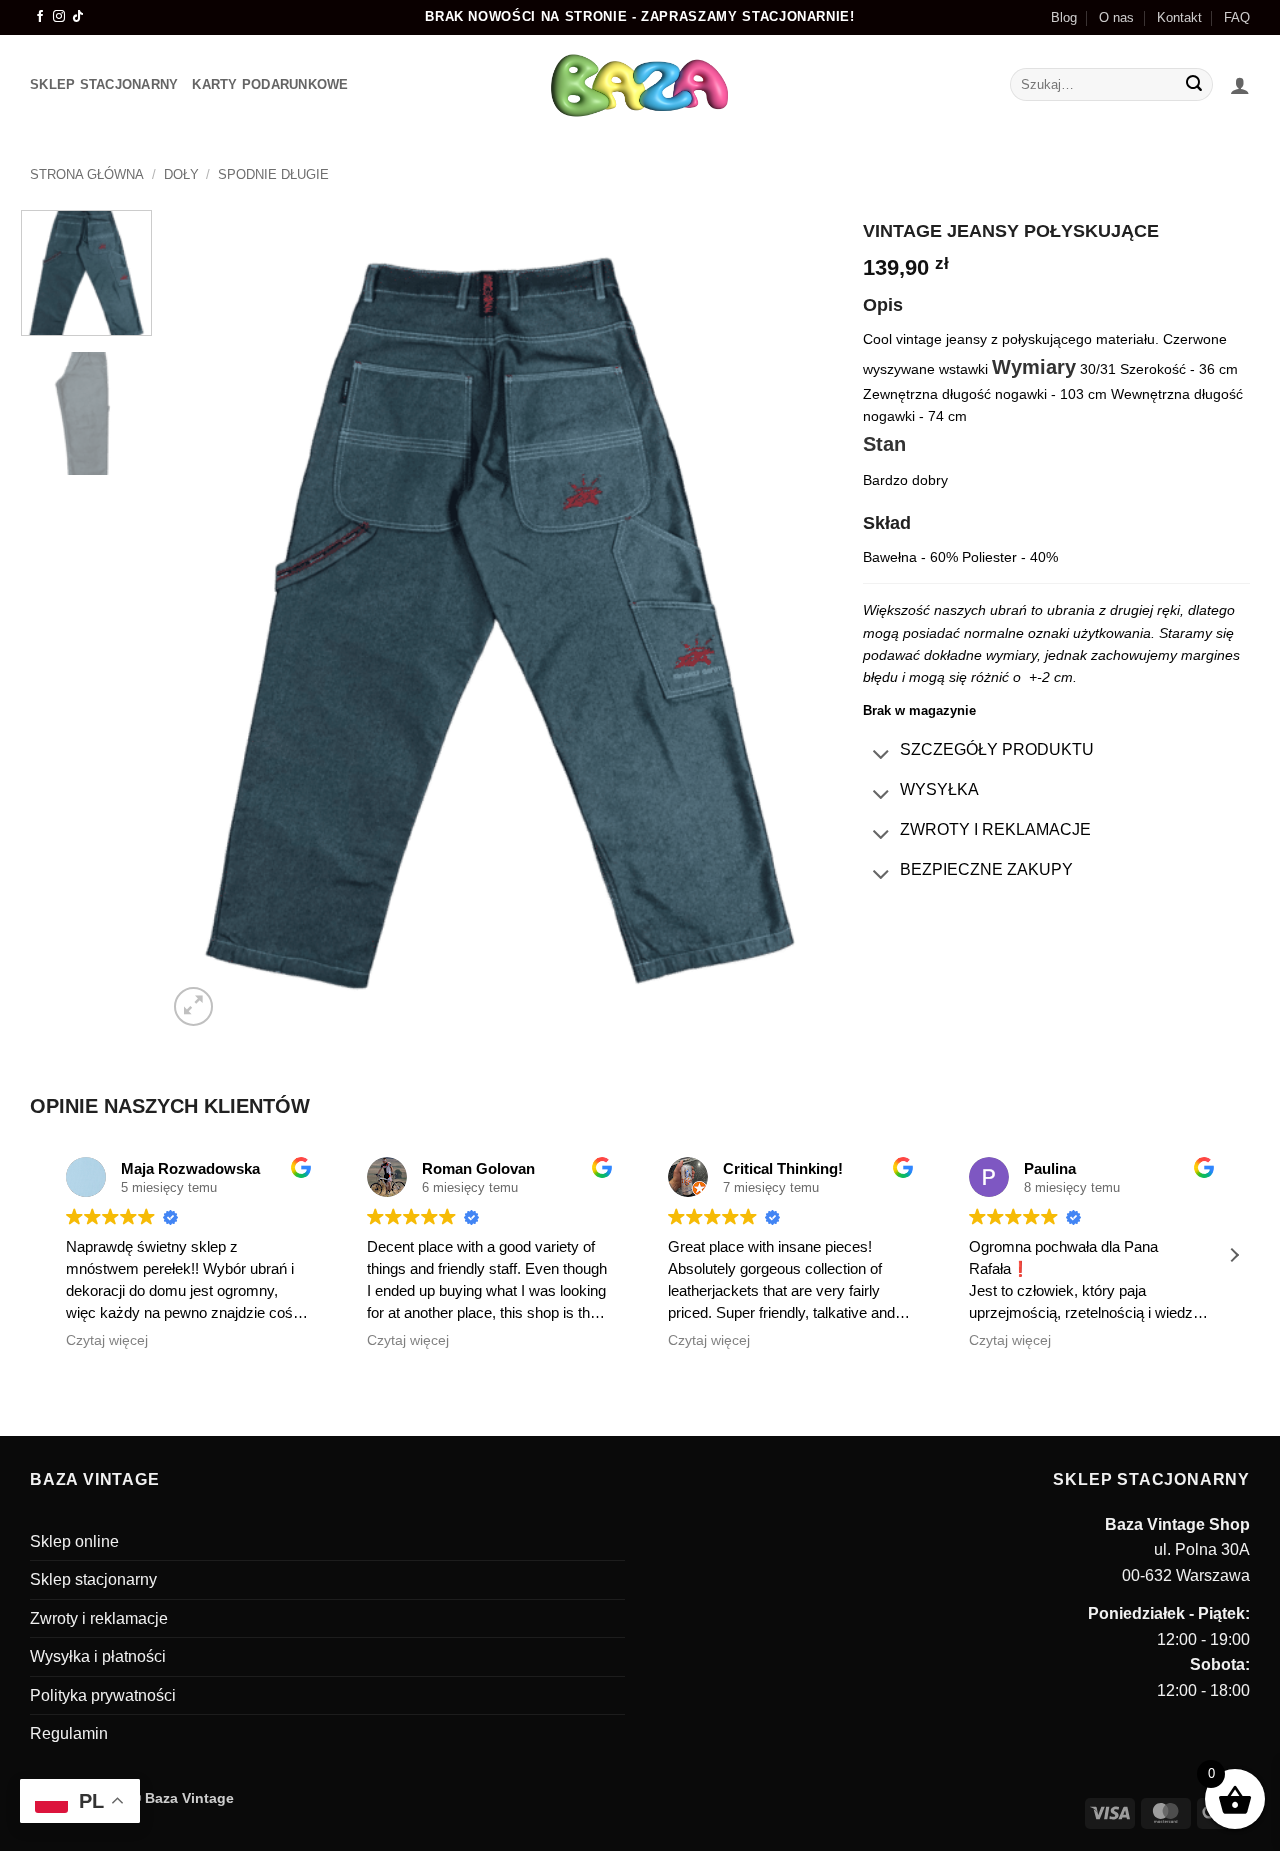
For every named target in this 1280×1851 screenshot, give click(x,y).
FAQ (1237, 17)
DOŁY (181, 174)
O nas (1116, 17)
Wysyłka (939, 789)
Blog (1064, 17)
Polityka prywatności (103, 1695)
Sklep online (74, 1541)
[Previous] (206, 620)
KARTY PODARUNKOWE (270, 84)
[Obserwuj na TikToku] (78, 17)
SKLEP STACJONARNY (104, 84)
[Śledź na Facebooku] (40, 17)
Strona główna (87, 174)
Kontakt (1179, 17)
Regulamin (69, 1733)
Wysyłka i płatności (98, 1656)
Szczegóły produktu (997, 749)
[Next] (795, 620)
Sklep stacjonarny (93, 1579)
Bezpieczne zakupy (986, 869)
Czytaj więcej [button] (107, 1340)
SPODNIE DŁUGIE (273, 174)
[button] (1240, 85)
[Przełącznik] (881, 756)
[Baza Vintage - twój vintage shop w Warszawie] (640, 85)
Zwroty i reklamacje (995, 829)
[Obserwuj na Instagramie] (59, 17)
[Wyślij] (1195, 85)
